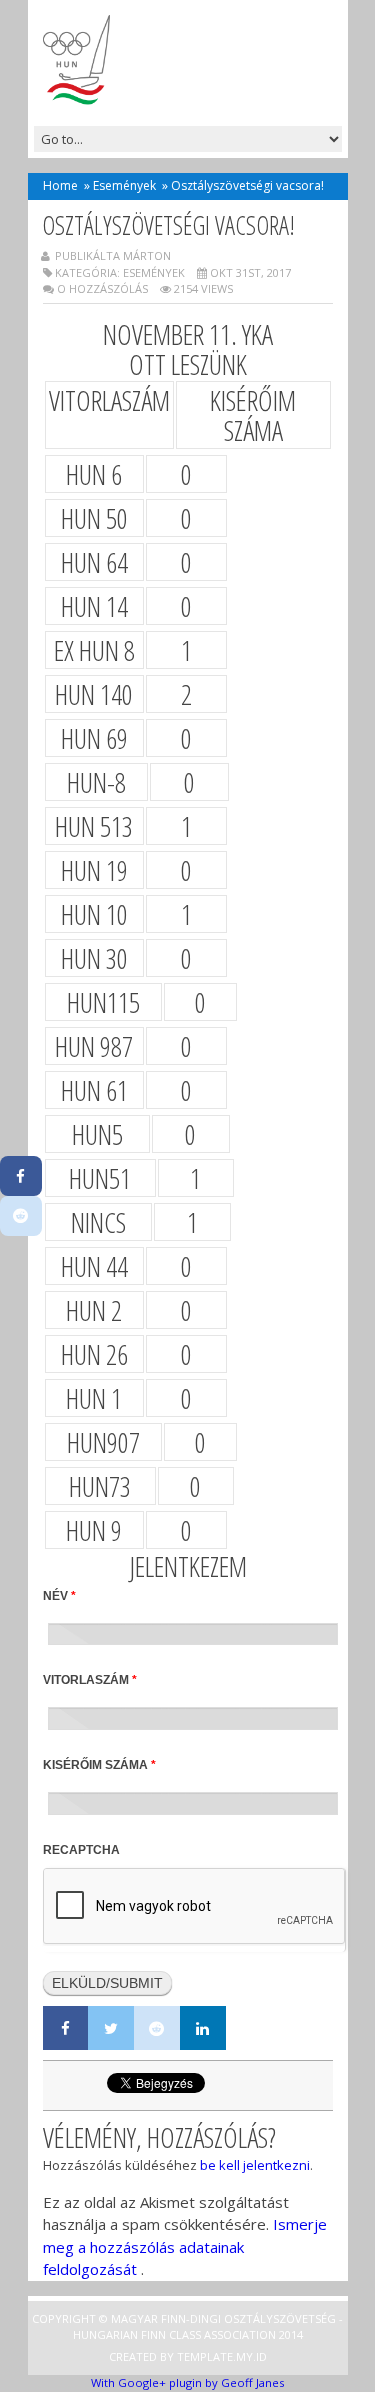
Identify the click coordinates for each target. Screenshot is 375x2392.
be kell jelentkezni (255, 2165)
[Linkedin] (203, 2028)
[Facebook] (66, 2028)
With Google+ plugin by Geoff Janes (187, 2382)
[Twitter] (111, 2028)
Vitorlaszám (90, 1680)
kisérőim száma (99, 1765)
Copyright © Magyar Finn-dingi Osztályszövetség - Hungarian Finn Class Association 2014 (187, 2327)
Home (60, 185)
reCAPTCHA (81, 1850)
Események (124, 185)
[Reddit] (157, 2028)
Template (205, 2356)
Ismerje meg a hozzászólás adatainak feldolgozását (185, 2246)
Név (59, 1596)
